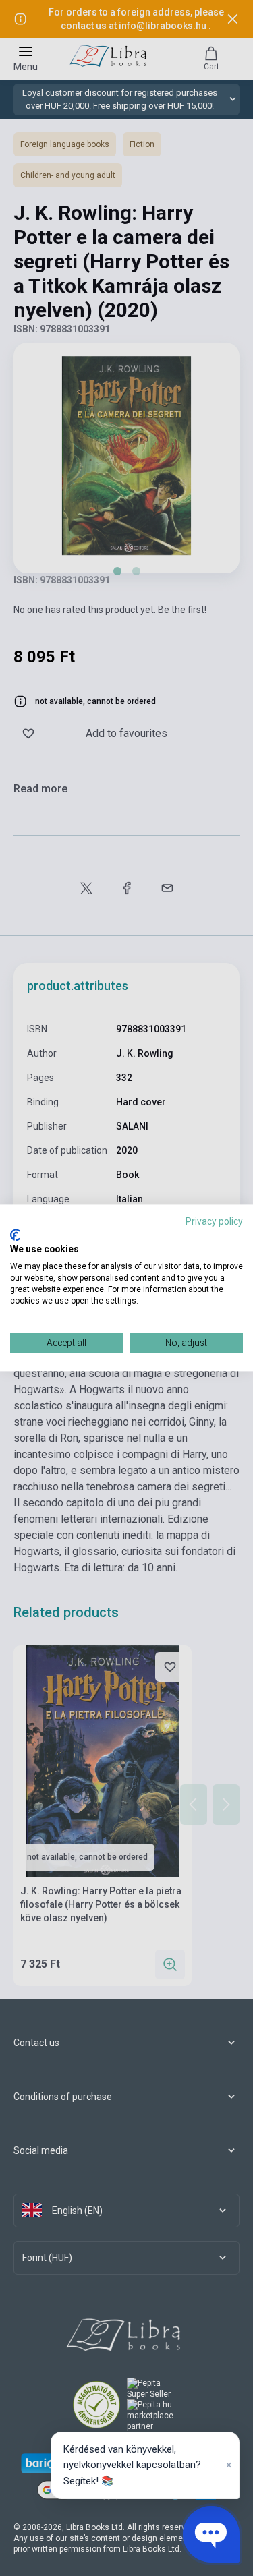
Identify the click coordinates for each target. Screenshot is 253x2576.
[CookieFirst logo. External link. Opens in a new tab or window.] (15, 1235)
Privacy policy (214, 1221)
